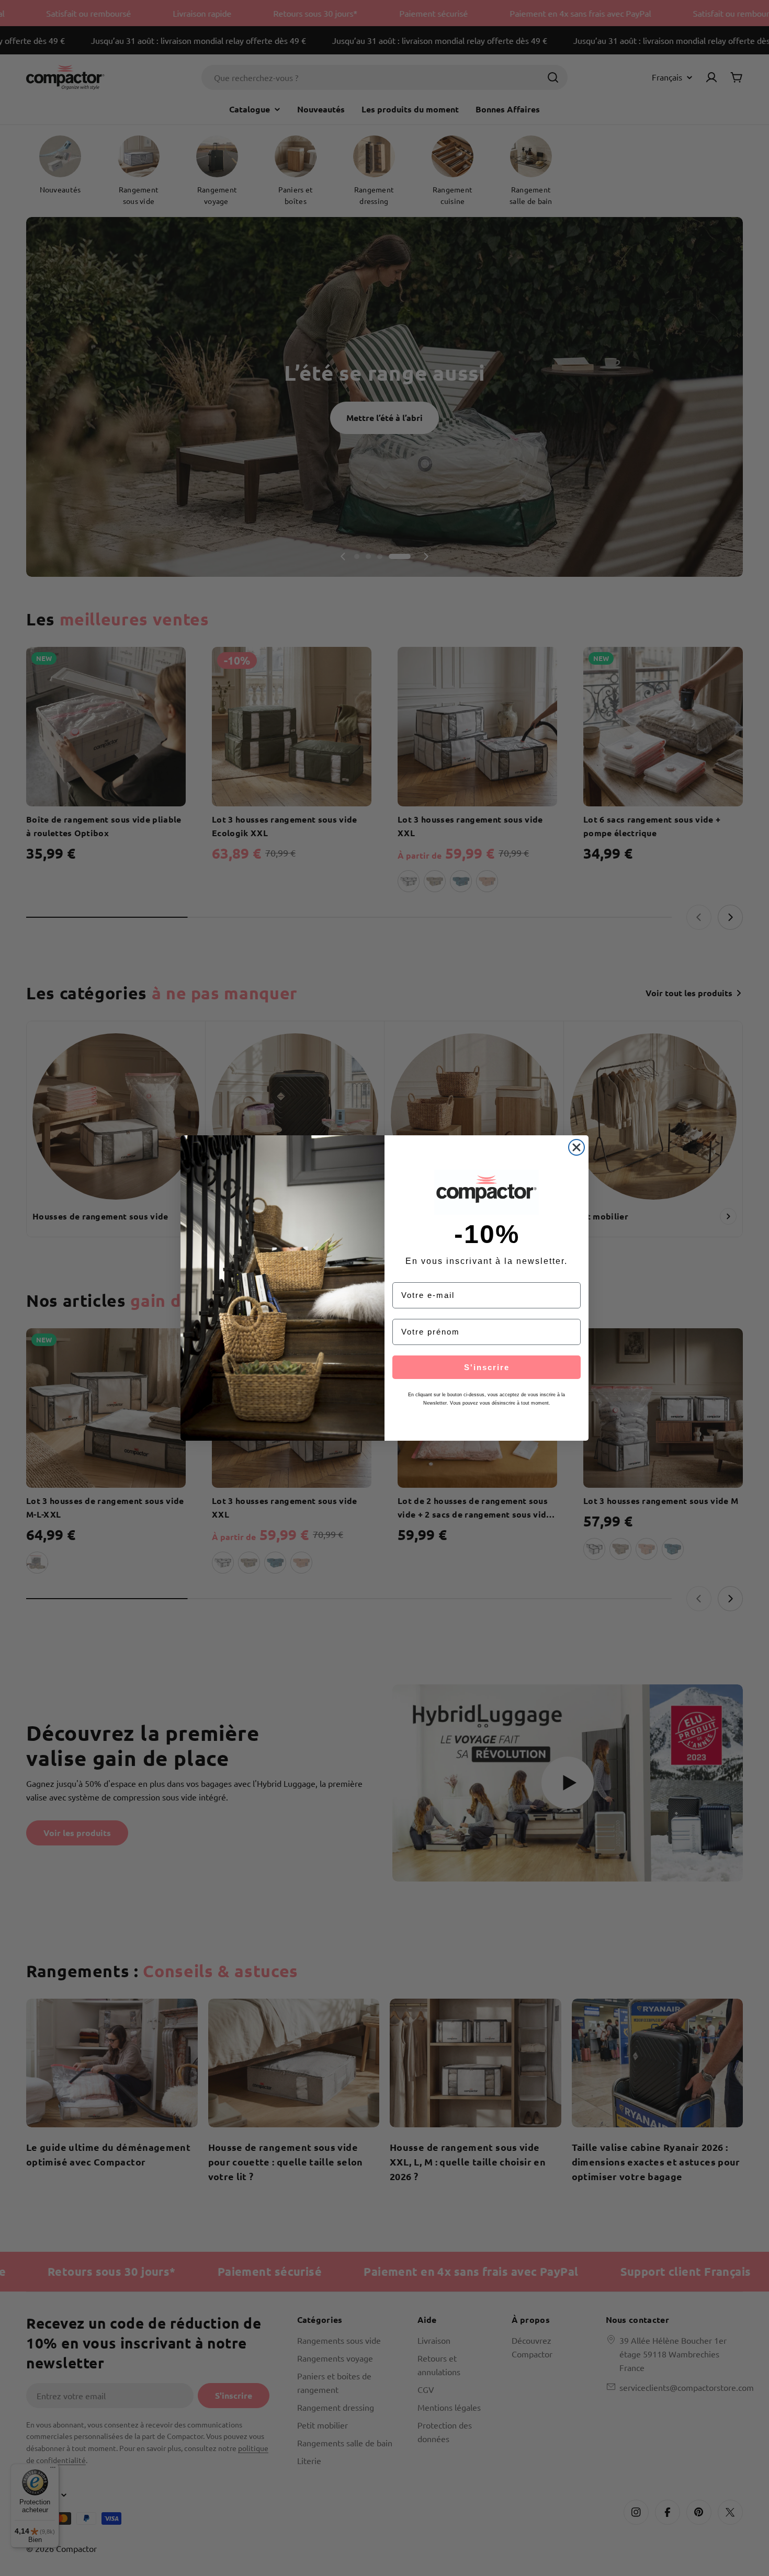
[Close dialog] (576, 1147)
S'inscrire (487, 1367)
